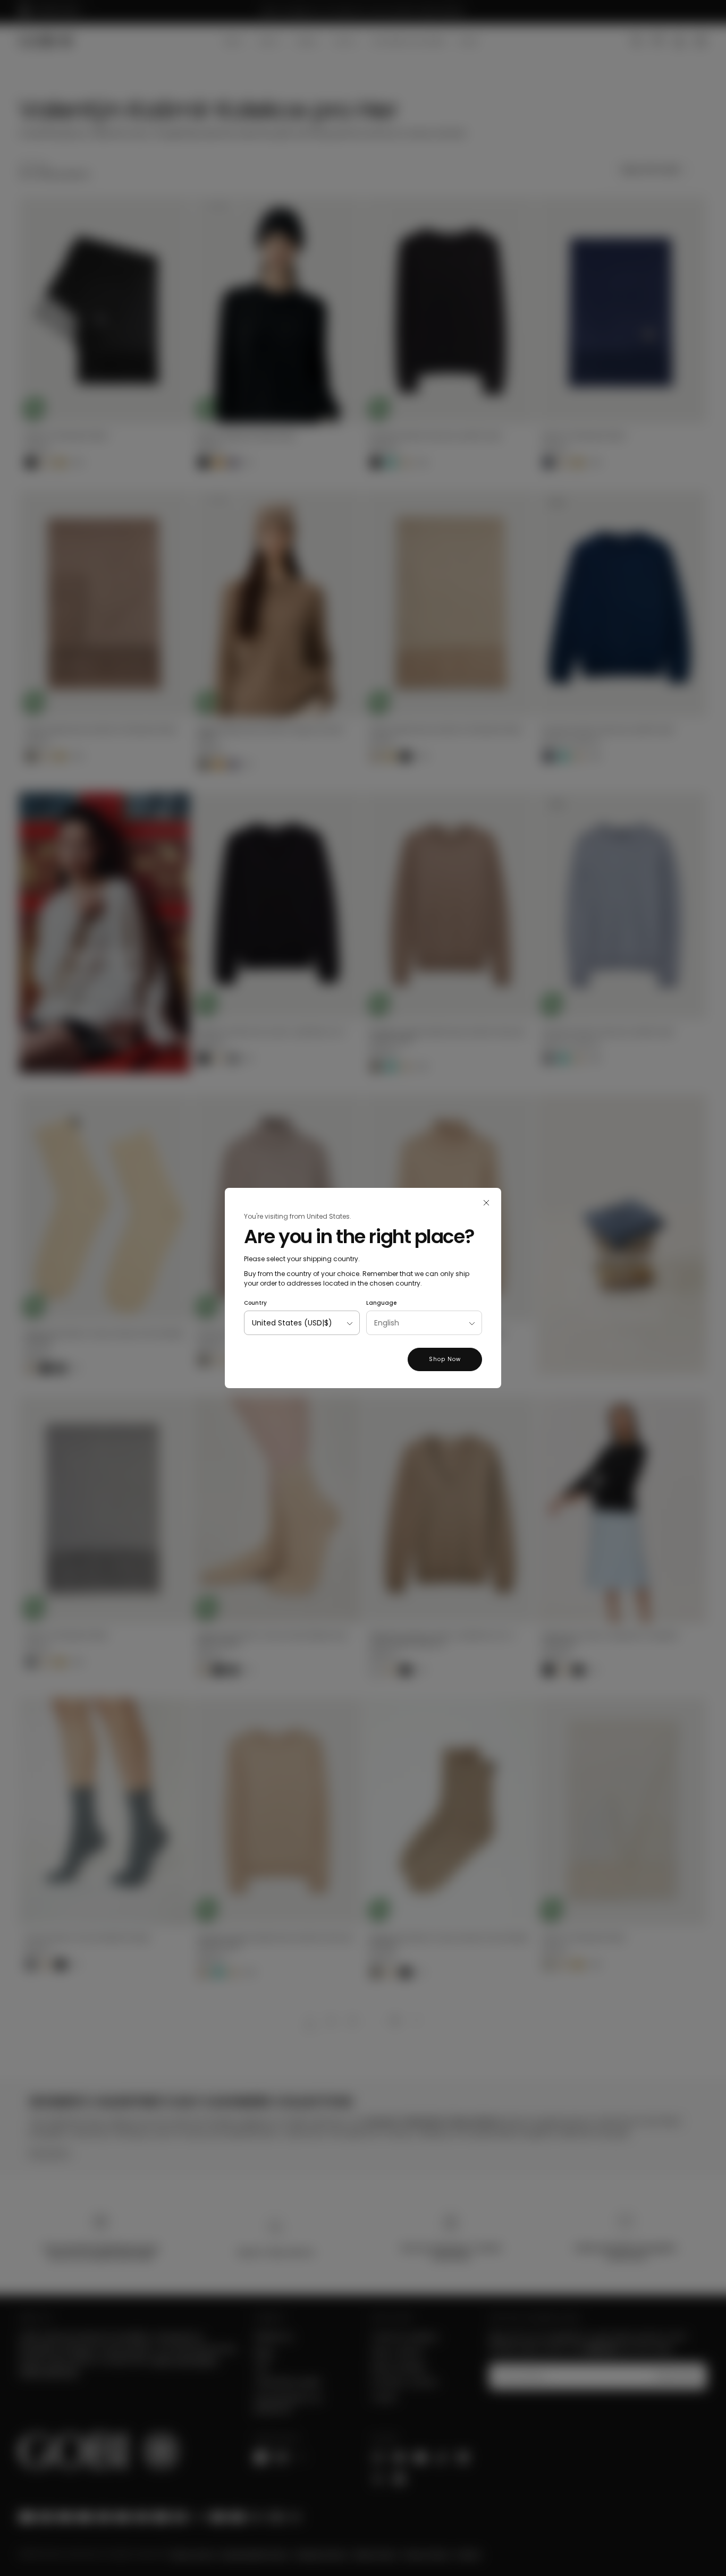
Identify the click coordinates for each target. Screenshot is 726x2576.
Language (381, 1303)
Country (255, 1303)
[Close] (486, 1203)
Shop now (445, 1359)
